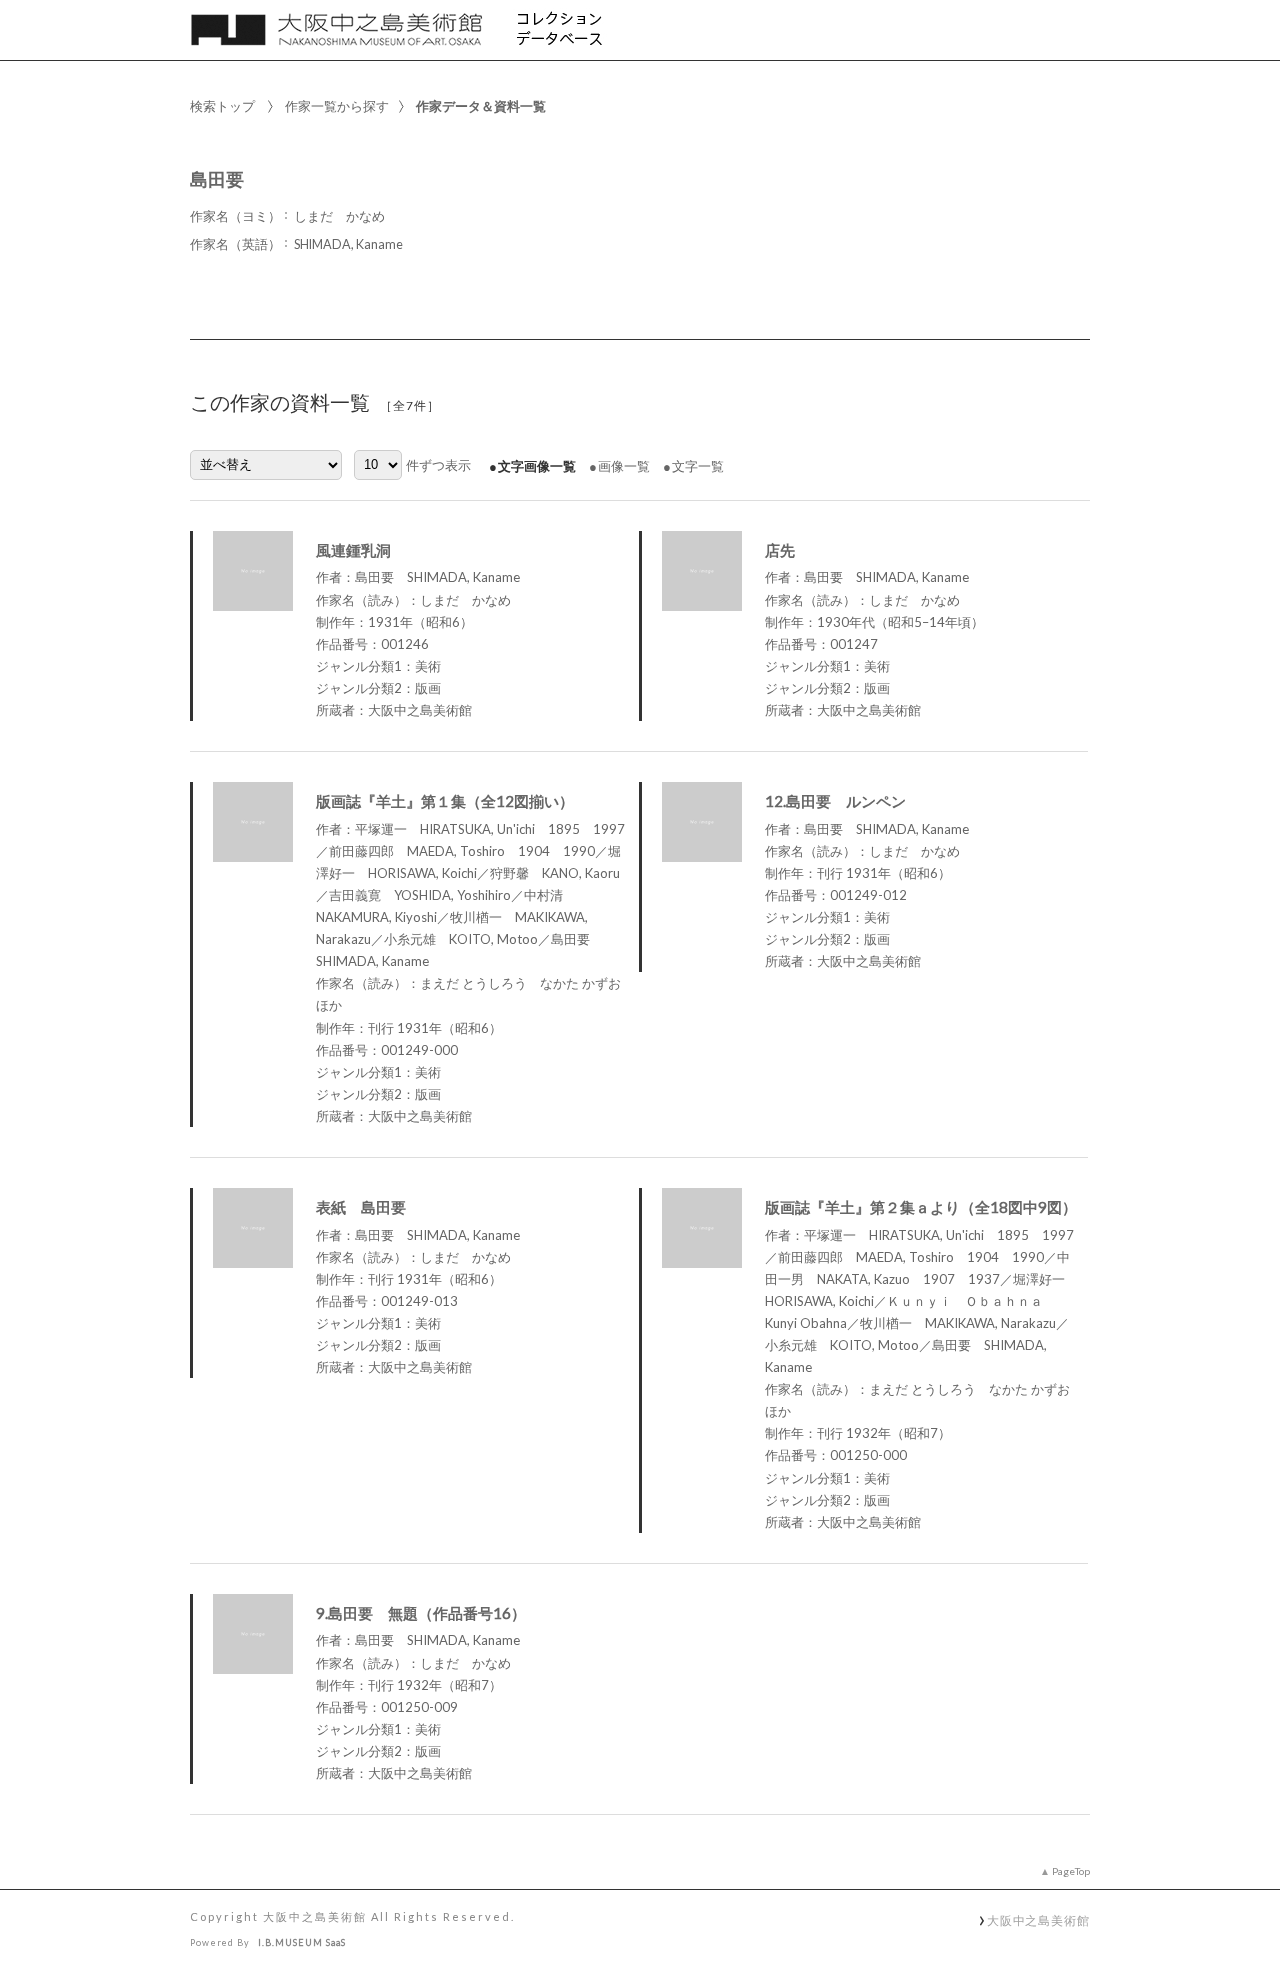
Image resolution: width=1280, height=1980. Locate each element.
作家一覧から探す (337, 106)
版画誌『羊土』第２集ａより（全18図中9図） (921, 1207)
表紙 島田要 (361, 1207)
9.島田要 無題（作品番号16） (421, 1613)
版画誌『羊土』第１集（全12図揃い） (445, 801)
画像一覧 (624, 466)
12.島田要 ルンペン (835, 801)
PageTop (1071, 1871)
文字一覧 (698, 466)
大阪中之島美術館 (1038, 1920)
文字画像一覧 (537, 466)
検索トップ (222, 106)
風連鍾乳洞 (353, 550)
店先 (780, 550)
